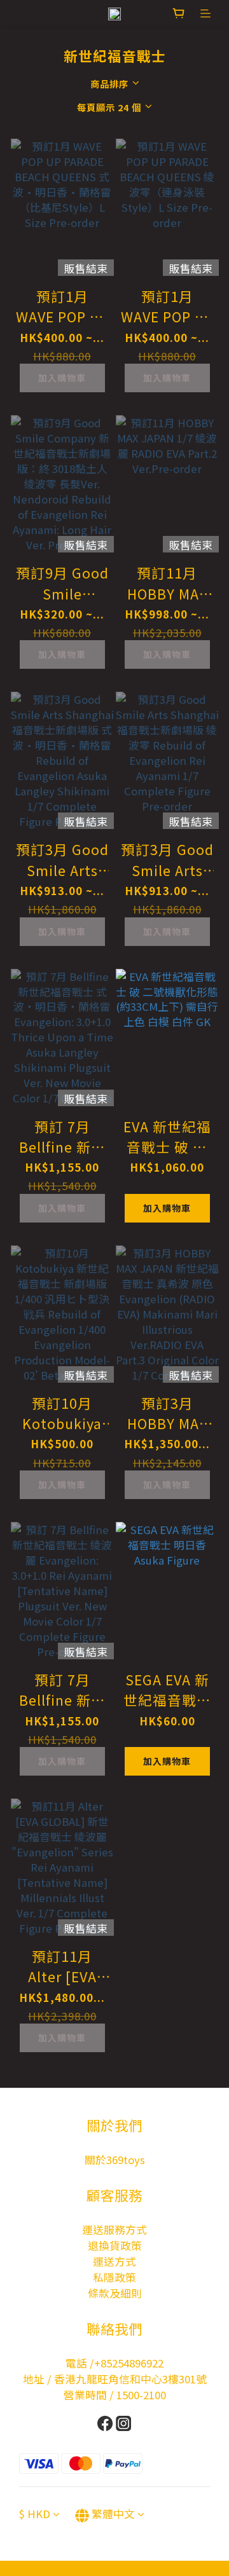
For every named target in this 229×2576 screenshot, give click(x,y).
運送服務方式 (114, 2230)
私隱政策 (114, 2277)
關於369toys (115, 2160)
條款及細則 (115, 2293)
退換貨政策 (115, 2245)
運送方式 (114, 2261)
